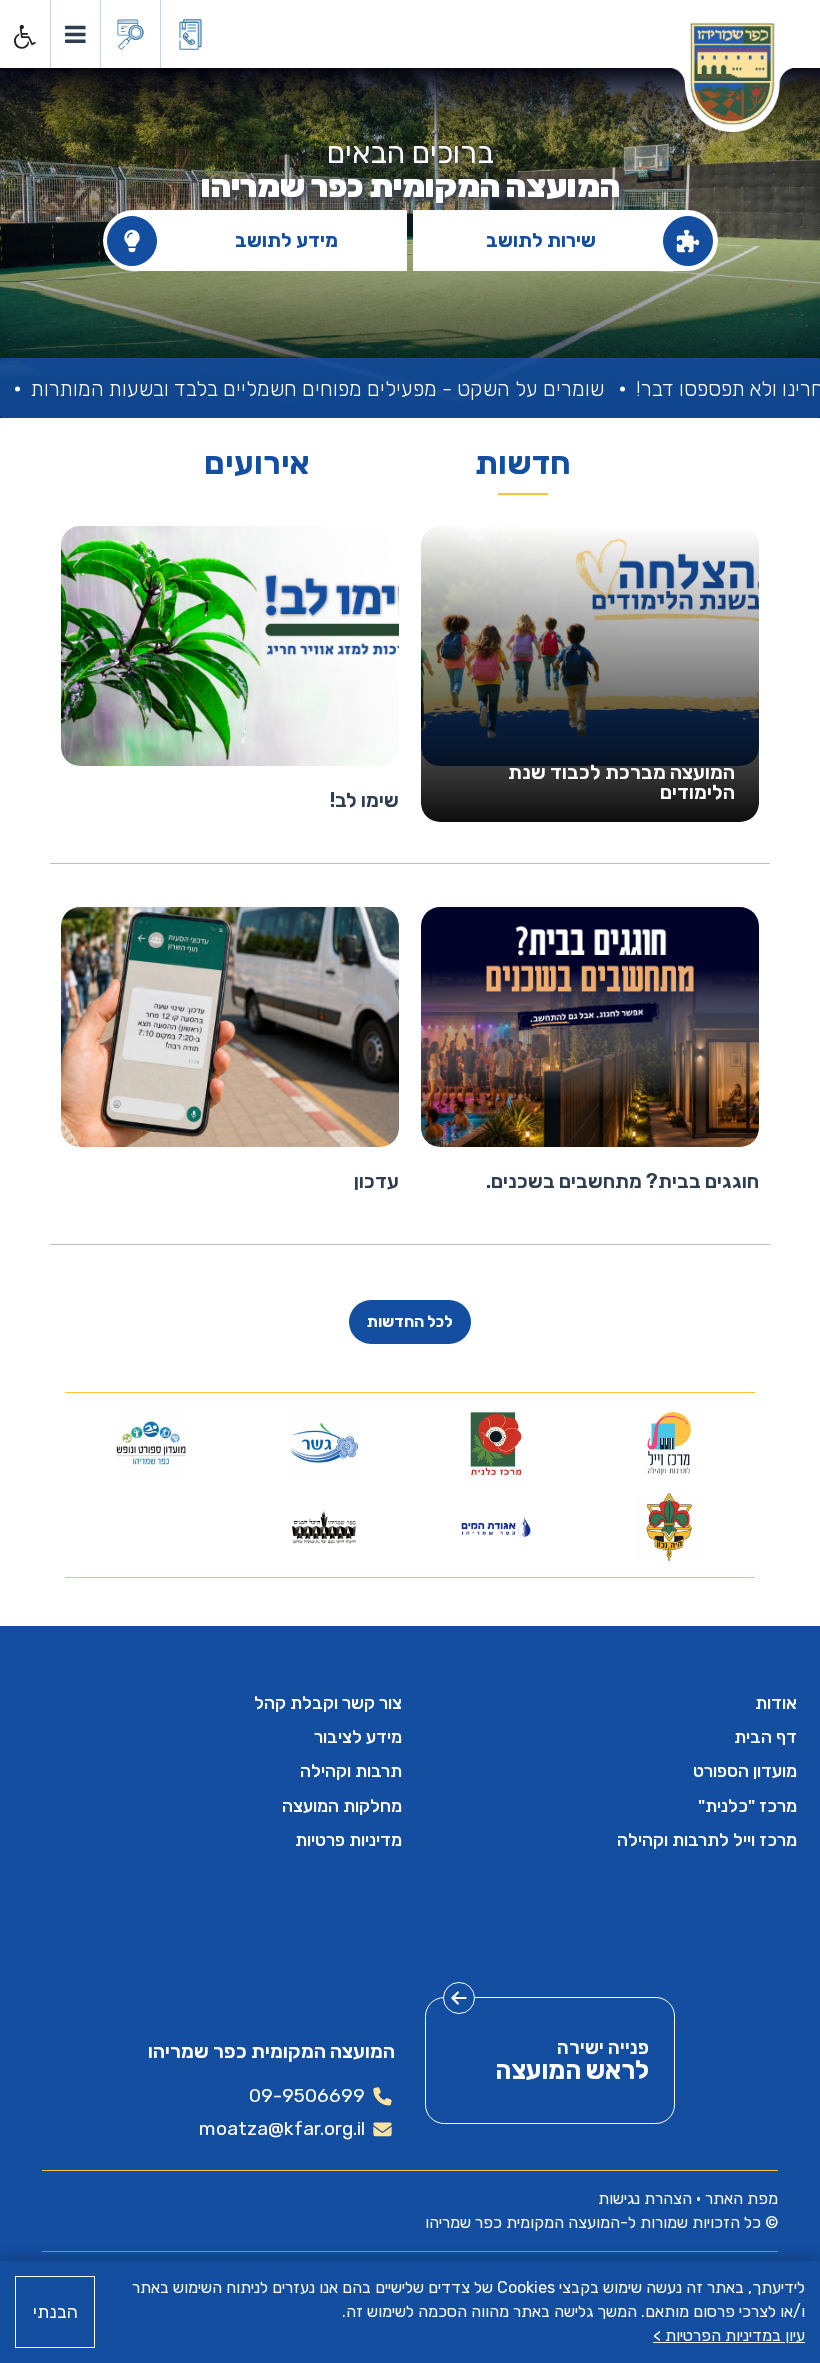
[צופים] (668, 1527)
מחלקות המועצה (342, 1806)
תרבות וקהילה (351, 1771)
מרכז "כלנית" (747, 1806)
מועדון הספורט (745, 1771)
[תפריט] (74, 34)
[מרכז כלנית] (496, 1443)
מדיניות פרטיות (348, 1840)
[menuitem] (607, 1703)
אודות (776, 1703)
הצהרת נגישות (645, 2198)
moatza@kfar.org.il (282, 2128)
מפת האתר (741, 2198)
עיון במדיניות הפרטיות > (729, 2335)
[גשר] (323, 1443)
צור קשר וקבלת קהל (328, 1703)
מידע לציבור (358, 1737)
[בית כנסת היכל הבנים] (323, 1527)
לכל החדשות (410, 1321)
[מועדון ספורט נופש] (151, 1443)
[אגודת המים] (496, 1527)
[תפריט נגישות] (23, 37)
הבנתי (55, 2312)
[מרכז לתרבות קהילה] (668, 1443)
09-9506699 (307, 2095)
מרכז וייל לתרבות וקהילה (707, 1840)
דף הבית (765, 1737)
